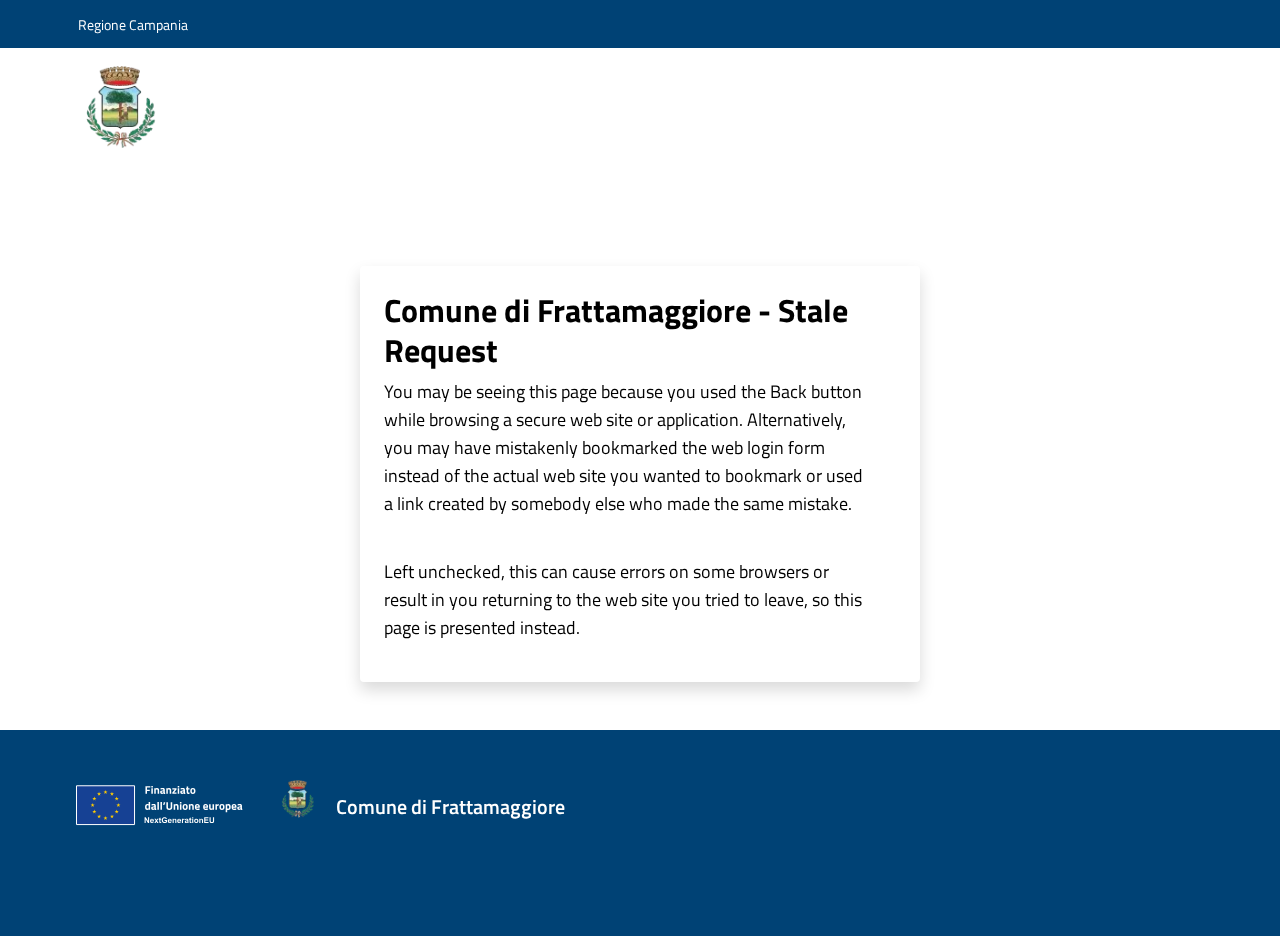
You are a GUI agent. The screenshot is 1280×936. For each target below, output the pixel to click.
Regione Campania (133, 24)
